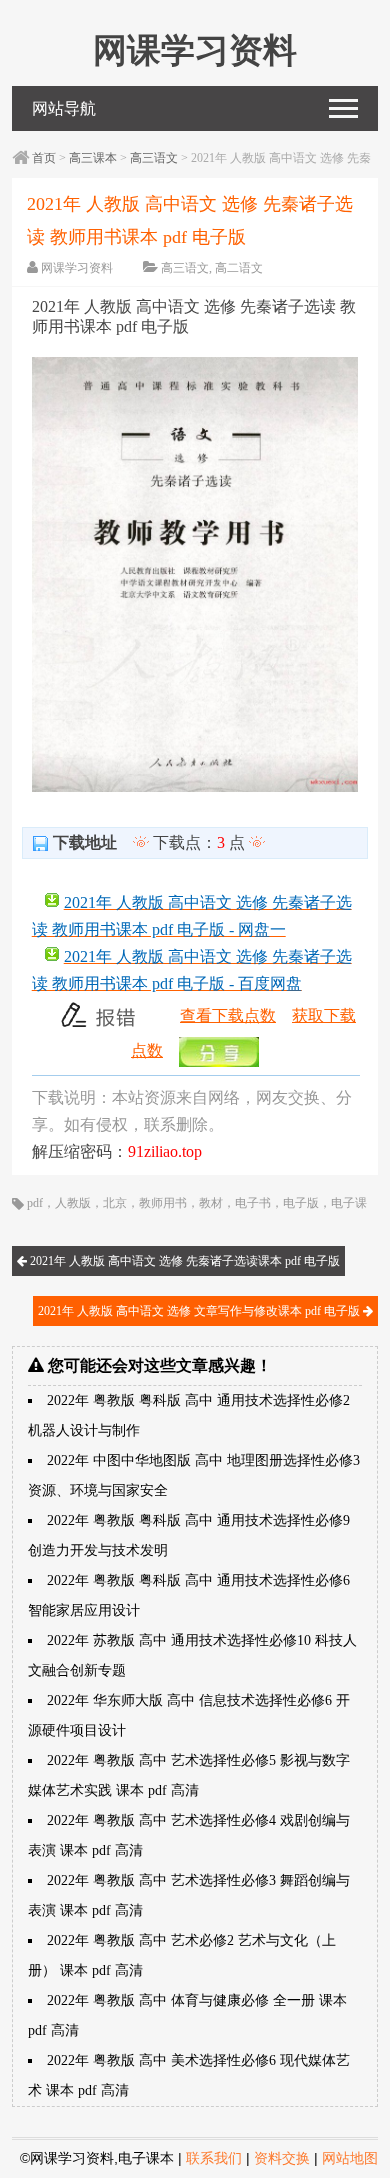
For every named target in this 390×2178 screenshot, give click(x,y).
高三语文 (154, 158)
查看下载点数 (228, 1015)
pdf (35, 1203)
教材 (211, 1203)
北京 (115, 1203)
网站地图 (350, 2158)
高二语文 (239, 268)
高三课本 (93, 158)
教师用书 (163, 1203)
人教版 (73, 1203)
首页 (44, 158)
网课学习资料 (77, 268)
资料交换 (282, 2158)
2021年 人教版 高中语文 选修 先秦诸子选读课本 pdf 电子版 (183, 1261)
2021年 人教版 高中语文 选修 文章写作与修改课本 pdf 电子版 (200, 1311)
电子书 (253, 1203)
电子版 (301, 1203)
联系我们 (214, 2158)
